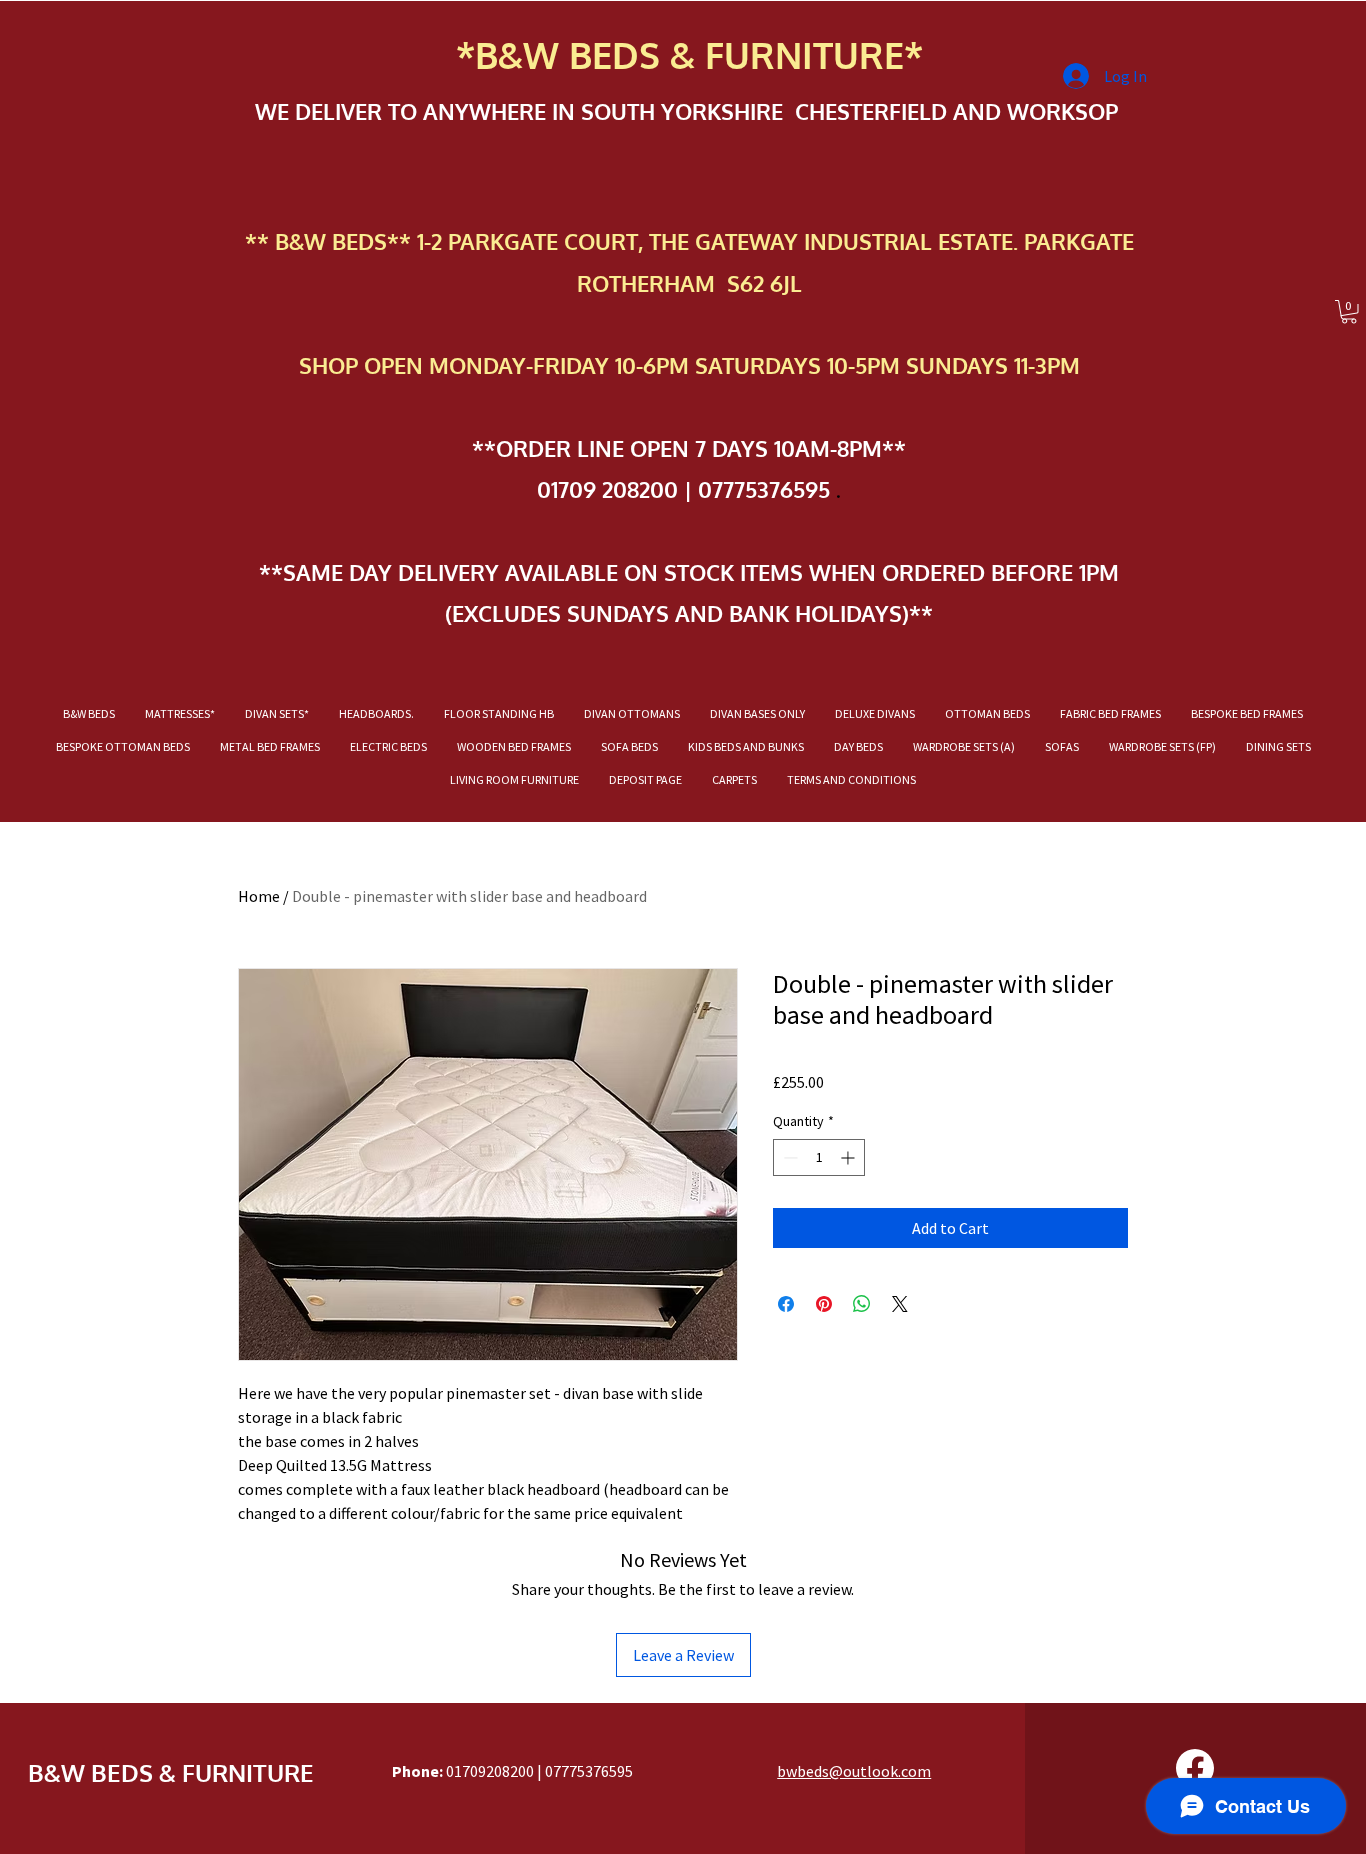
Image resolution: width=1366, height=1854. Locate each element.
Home (259, 896)
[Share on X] (900, 1304)
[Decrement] (788, 1157)
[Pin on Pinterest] (824, 1304)
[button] (1349, 312)
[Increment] (849, 1157)
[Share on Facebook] (786, 1304)
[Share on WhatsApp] (862, 1304)
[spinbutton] (819, 1157)
